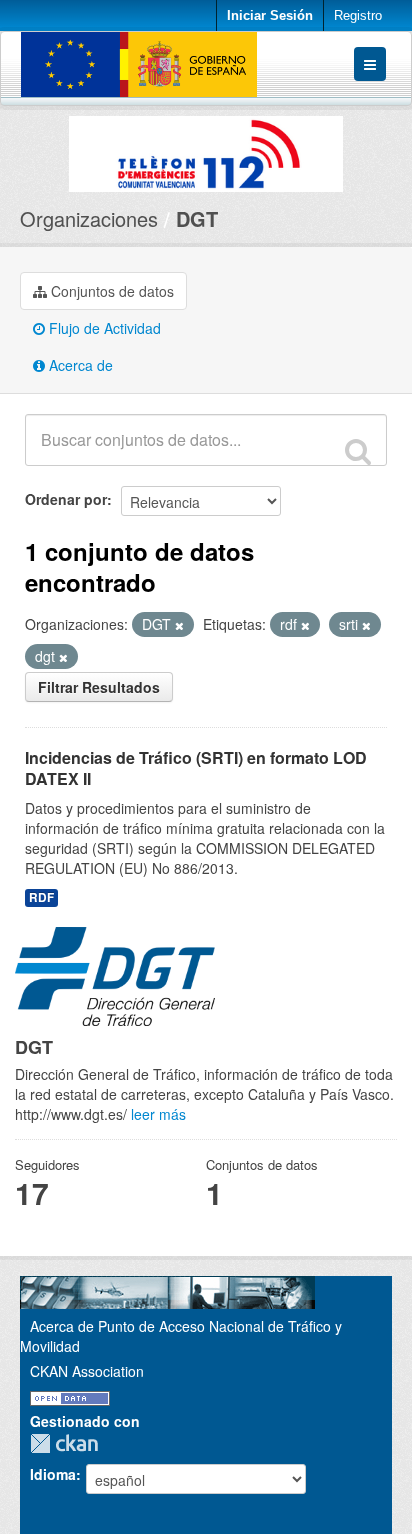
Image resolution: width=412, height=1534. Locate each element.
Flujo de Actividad (103, 328)
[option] (206, 149)
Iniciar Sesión (270, 15)
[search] (358, 451)
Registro (358, 15)
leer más (158, 1114)
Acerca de (79, 365)
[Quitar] (179, 625)
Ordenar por (66, 499)
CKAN (69, 1443)
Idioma (53, 1474)
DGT (197, 218)
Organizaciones (89, 218)
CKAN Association (87, 1371)
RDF (41, 897)
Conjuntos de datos (110, 291)
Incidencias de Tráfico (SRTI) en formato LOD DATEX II (196, 768)
